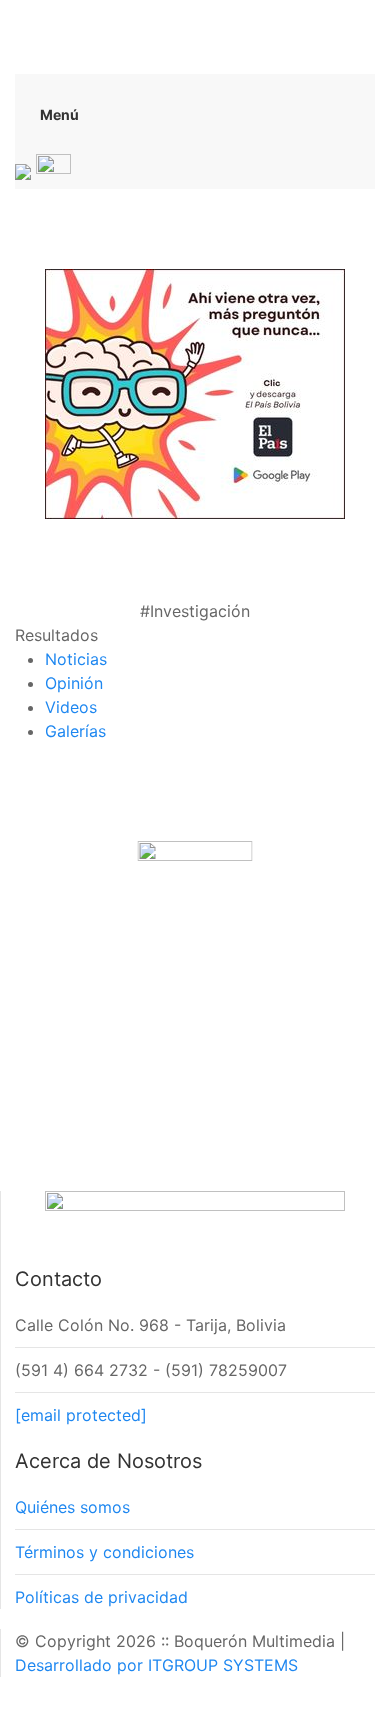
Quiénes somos (72, 1507)
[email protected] (81, 1415)
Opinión (74, 683)
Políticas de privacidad (101, 1597)
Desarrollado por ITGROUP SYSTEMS (156, 1665)
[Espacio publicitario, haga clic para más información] (195, 392)
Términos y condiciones (104, 1552)
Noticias (76, 659)
